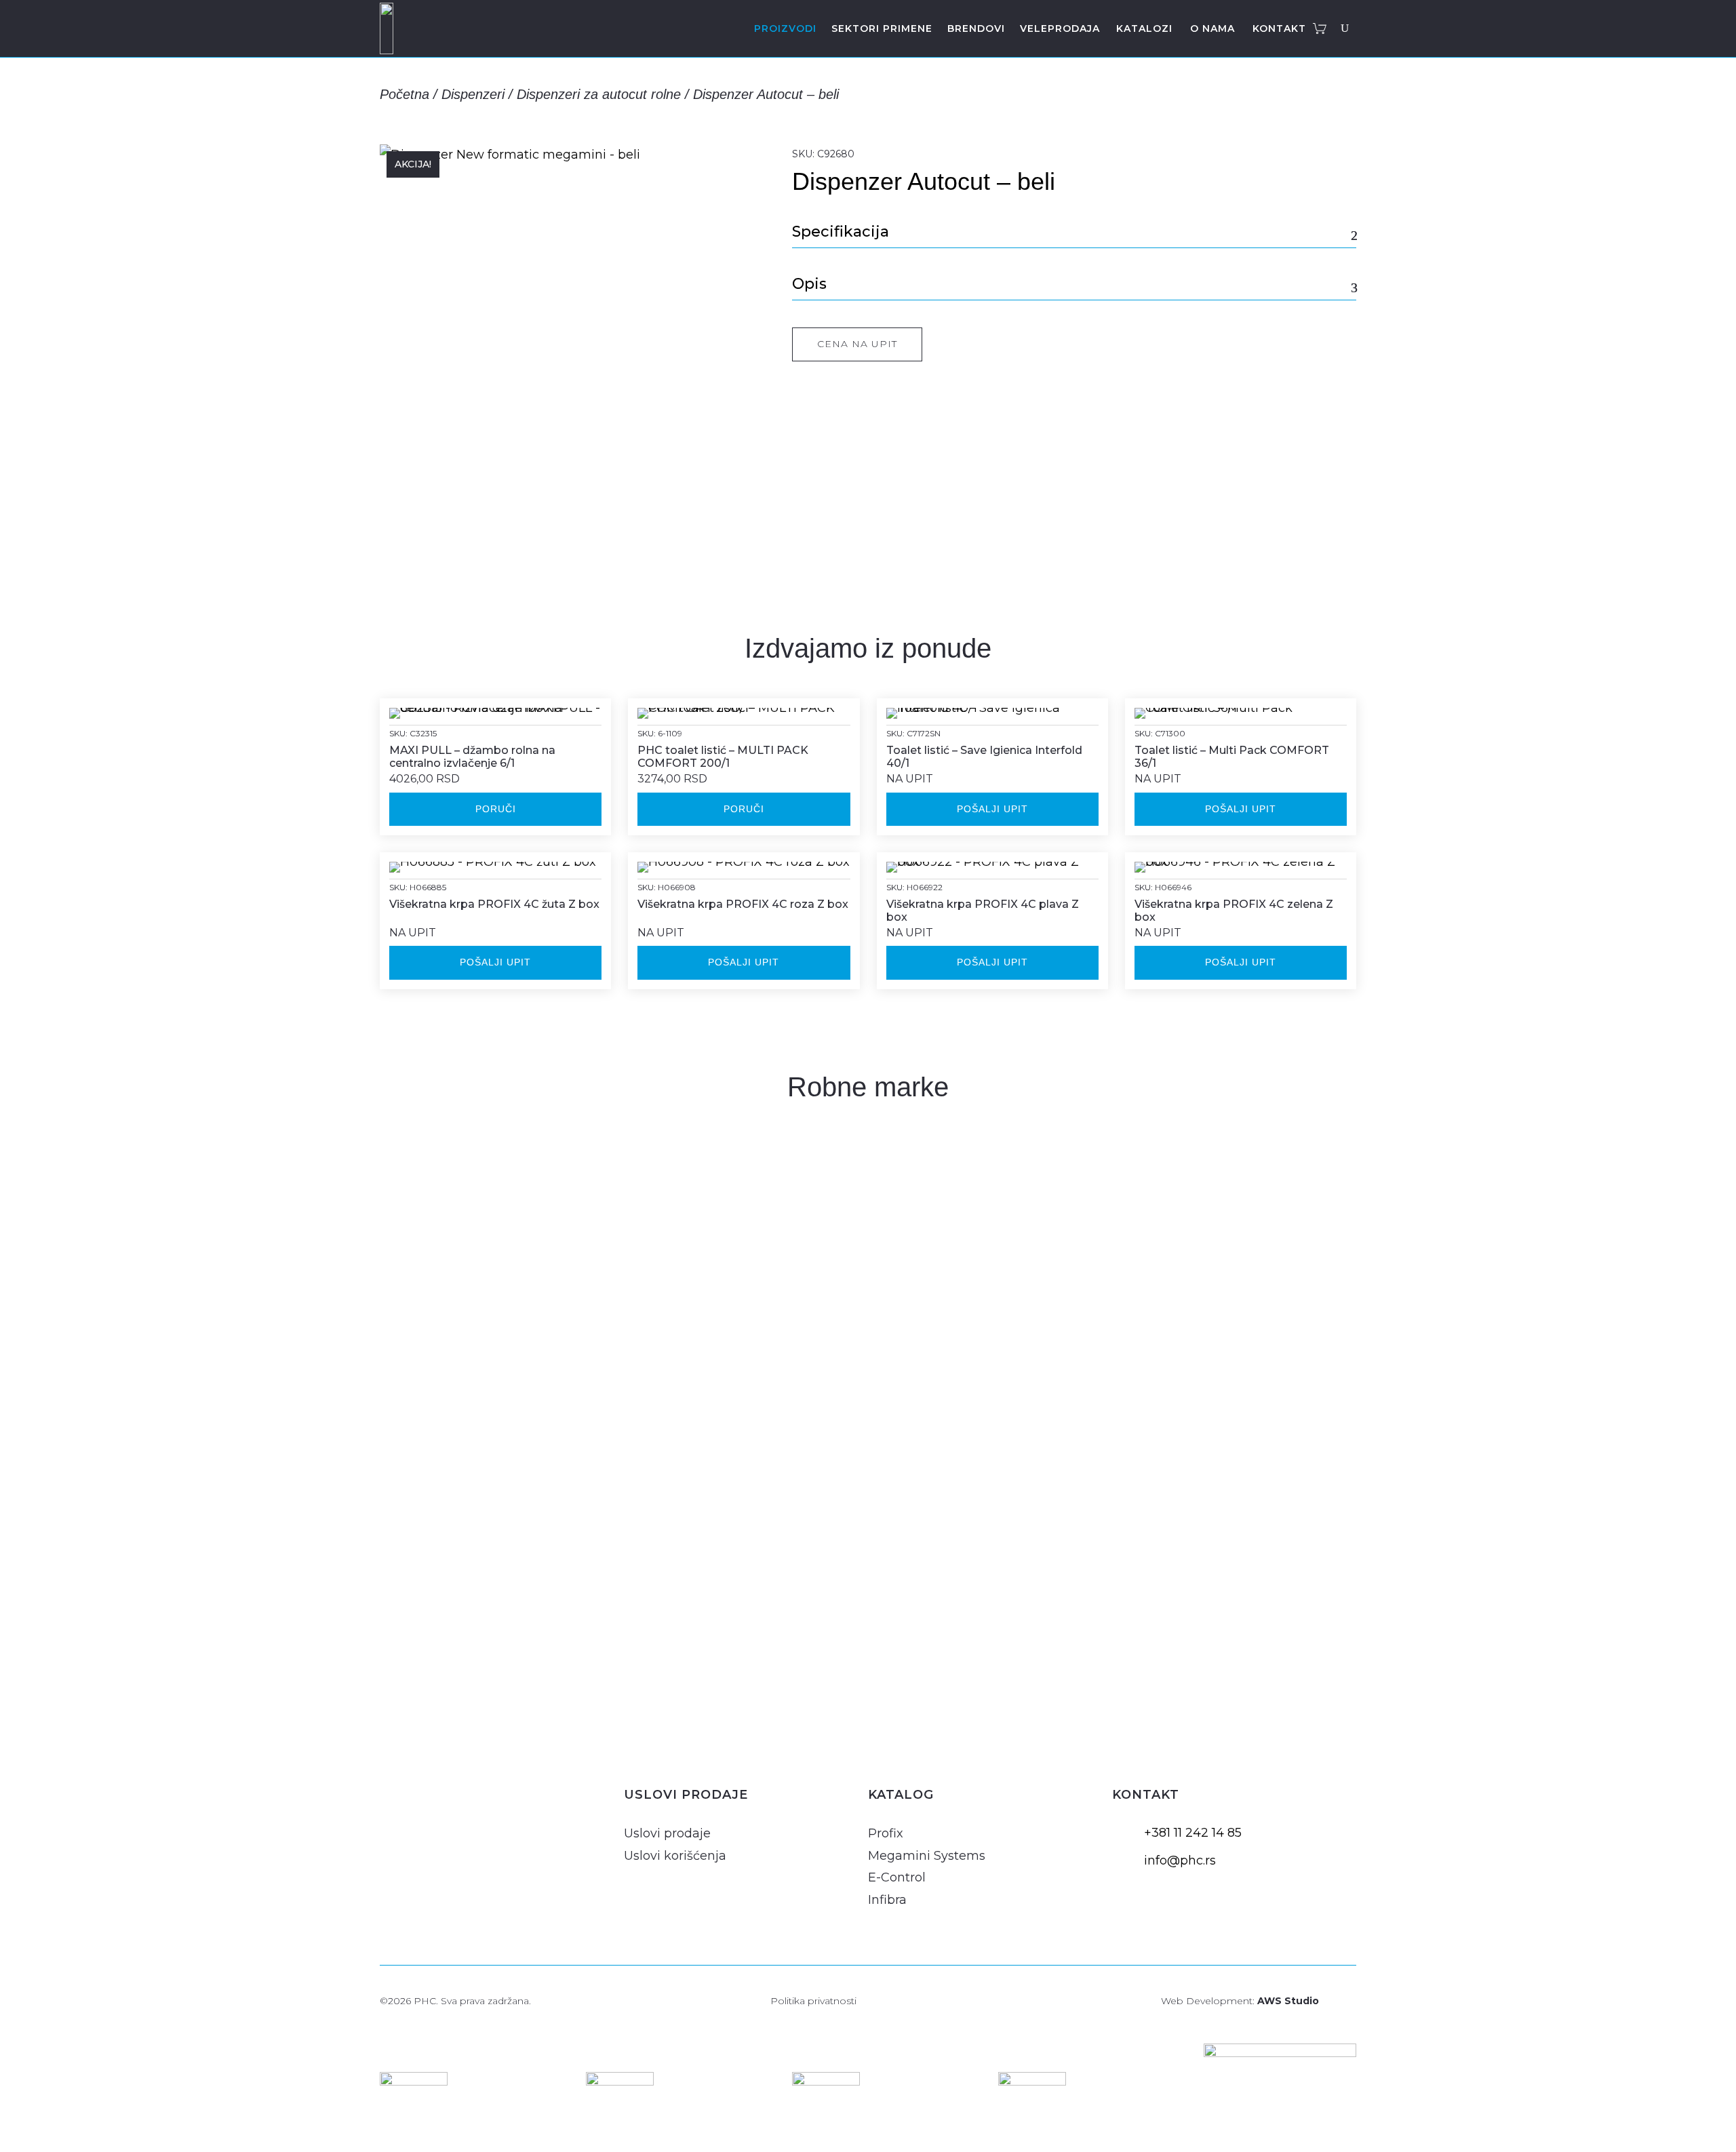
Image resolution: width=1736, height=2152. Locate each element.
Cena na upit (857, 344)
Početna (405, 94)
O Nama (1212, 28)
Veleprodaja (1060, 28)
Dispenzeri (473, 94)
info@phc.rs (1180, 1860)
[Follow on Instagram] (393, 1819)
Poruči (496, 809)
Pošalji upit (992, 809)
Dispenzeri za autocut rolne (599, 94)
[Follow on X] (458, 1819)
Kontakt (1279, 28)
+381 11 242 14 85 (1193, 1833)
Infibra (887, 1900)
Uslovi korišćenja (675, 1856)
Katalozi (1144, 28)
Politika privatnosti (813, 2001)
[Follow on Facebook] (426, 1819)
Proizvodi (785, 28)
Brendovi (976, 28)
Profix (886, 1833)
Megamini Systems (927, 1856)
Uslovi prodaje (667, 1833)
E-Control (897, 1877)
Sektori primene (882, 28)
